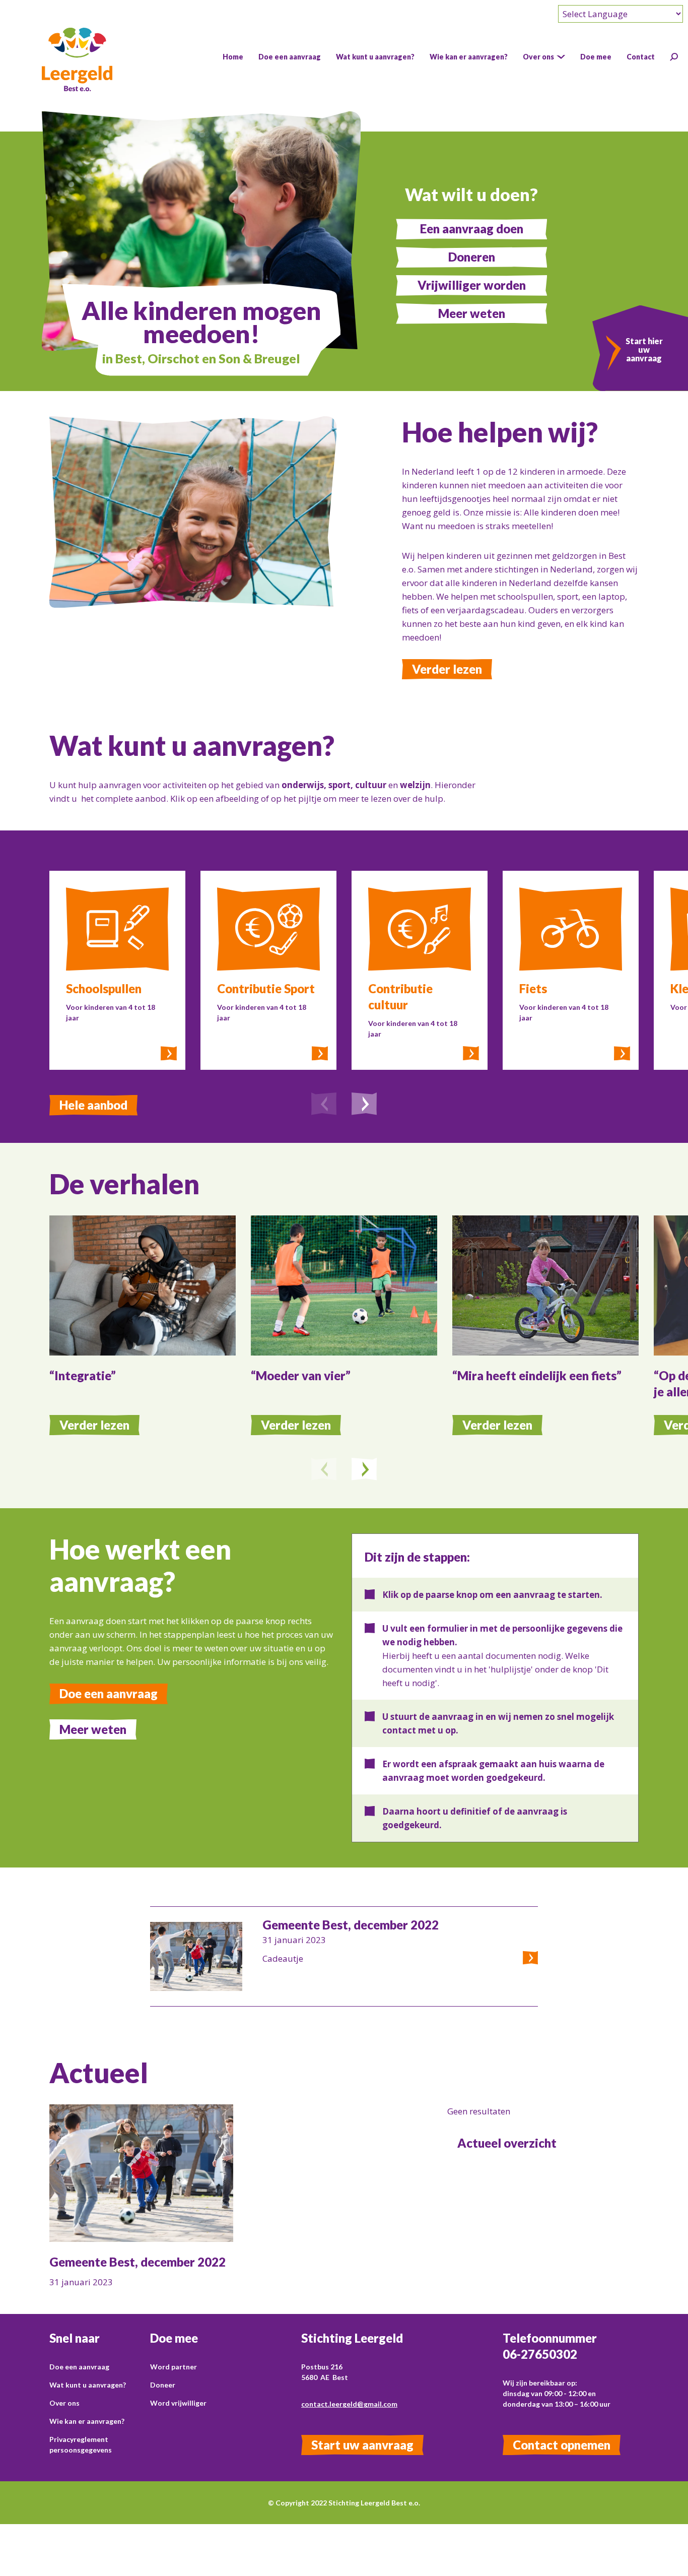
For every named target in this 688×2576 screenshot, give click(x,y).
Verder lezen (447, 669)
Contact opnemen (562, 2445)
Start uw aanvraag (362, 2445)
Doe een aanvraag (109, 1693)
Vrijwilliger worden (472, 285)
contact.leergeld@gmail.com (349, 2404)
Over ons (64, 2403)
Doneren (472, 257)
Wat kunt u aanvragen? (88, 2385)
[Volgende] (364, 1105)
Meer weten (472, 313)
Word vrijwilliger (178, 2403)
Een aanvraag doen (472, 229)
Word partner (174, 2367)
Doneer (163, 2385)
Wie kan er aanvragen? (87, 2421)
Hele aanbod (93, 1105)
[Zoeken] (674, 57)
